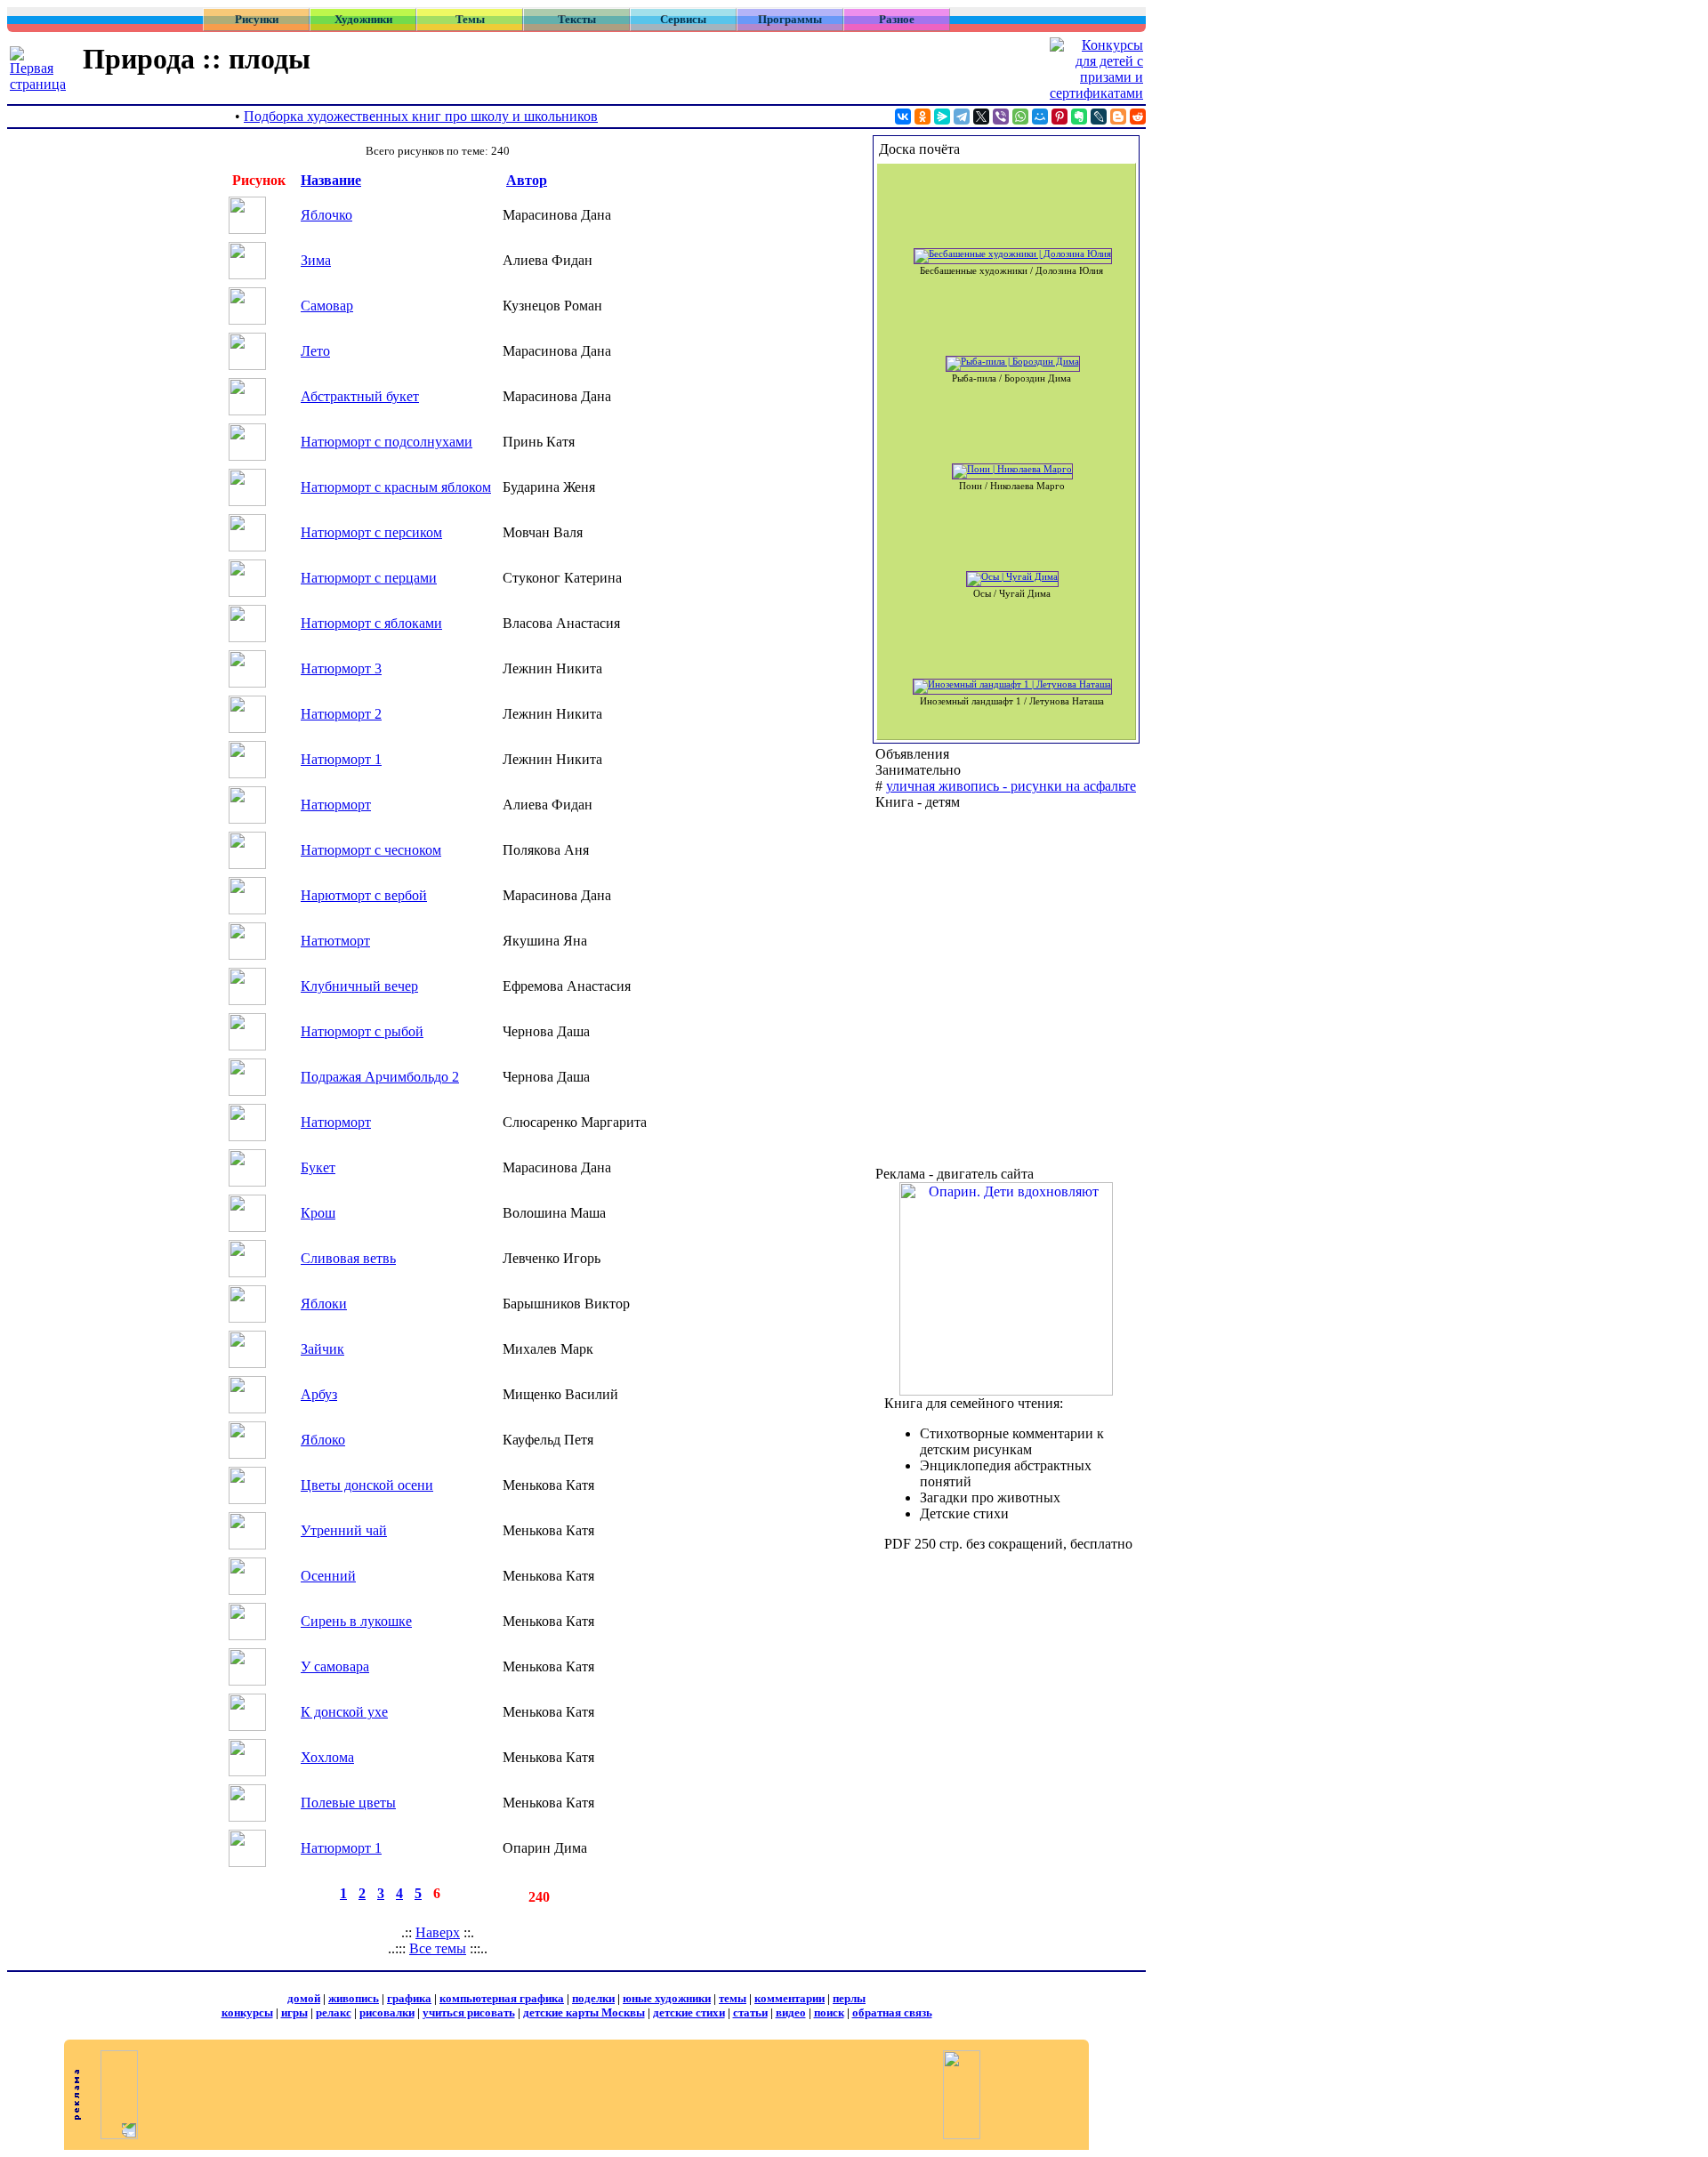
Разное (897, 19)
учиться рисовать (469, 2012)
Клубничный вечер (359, 986)
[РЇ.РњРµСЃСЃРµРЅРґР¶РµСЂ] (942, 117)
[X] (981, 117)
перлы (849, 1998)
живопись (354, 1998)
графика (409, 1998)
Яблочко (326, 215)
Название (331, 180)
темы (733, 1998)
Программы (790, 19)
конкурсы (247, 2012)
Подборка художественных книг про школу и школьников (421, 116)
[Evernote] (1079, 117)
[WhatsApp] (1020, 117)
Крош (318, 1213)
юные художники (667, 1998)
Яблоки (324, 1304)
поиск (829, 2012)
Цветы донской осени (367, 1485)
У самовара (335, 1666)
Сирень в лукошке (356, 1621)
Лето (315, 351)
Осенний (328, 1576)
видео (791, 2012)
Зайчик (322, 1349)
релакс (334, 2012)
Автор (527, 180)
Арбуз (319, 1394)
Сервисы (683, 19)
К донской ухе (344, 1712)
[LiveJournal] (1099, 117)
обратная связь (892, 2012)
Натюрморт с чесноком (371, 850)
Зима (316, 260)
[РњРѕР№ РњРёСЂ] (1040, 117)
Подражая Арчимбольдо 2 (380, 1077)
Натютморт (335, 941)
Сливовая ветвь (348, 1258)
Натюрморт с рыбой (362, 1031)
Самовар (327, 306)
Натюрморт (336, 805)
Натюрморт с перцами (369, 578)
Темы (470, 19)
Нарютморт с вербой (364, 895)
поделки (593, 1998)
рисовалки (387, 2012)
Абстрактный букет (360, 396)
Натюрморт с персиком (371, 532)
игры (294, 2012)
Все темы (438, 1948)
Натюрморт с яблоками (371, 623)
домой (304, 1998)
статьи (750, 2012)
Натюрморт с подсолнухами (387, 442)
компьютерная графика (502, 1998)
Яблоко (323, 1440)
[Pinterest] (1059, 117)
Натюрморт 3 (341, 668)
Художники (363, 19)
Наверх (438, 1932)
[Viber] (1001, 117)
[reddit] (1138, 117)
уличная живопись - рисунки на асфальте (1011, 786)
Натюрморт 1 (341, 759)
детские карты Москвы (584, 2012)
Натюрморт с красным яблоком (396, 487)
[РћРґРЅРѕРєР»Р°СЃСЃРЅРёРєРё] (922, 117)
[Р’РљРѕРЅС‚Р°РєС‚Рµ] (903, 117)
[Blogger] (1118, 117)
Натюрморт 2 (341, 714)
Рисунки (257, 19)
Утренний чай (344, 1530)
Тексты (577, 19)
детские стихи (689, 2012)
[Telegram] (962, 117)
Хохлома (327, 1757)
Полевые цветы (348, 1803)
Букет (318, 1167)
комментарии (790, 1998)
